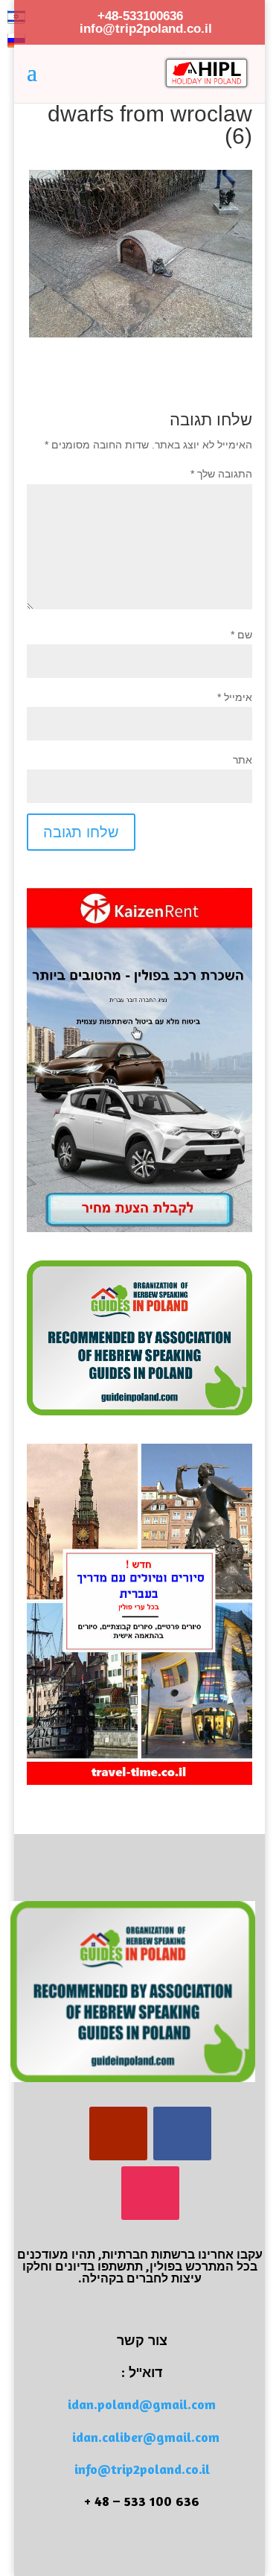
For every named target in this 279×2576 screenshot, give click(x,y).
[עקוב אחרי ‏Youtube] (118, 2134)
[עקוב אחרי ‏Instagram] (150, 2193)
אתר (243, 760)
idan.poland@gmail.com (142, 2404)
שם (241, 635)
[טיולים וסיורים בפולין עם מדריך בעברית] (140, 1781)
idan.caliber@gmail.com (146, 2437)
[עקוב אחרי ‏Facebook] (182, 2134)
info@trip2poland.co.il (142, 2469)
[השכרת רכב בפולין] (140, 1228)
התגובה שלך (221, 474)
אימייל (235, 697)
